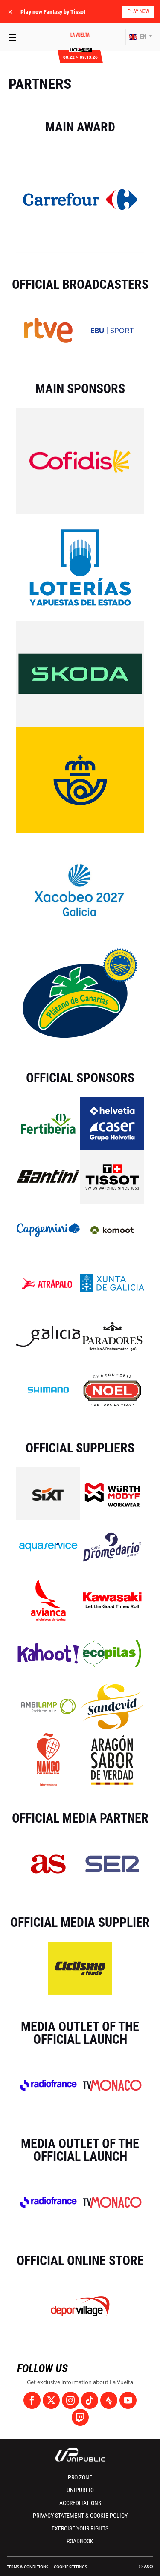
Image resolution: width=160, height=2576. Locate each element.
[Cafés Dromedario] (112, 1546)
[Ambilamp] (48, 1706)
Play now (138, 11)
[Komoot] (112, 1230)
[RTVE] (48, 330)
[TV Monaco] (112, 2085)
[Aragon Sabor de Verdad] (112, 1759)
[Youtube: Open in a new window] (128, 2400)
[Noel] (112, 1389)
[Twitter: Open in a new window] (51, 2400)
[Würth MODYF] (112, 1493)
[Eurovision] (112, 330)
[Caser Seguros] (112, 1123)
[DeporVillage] (80, 2306)
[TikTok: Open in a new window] (90, 2400)
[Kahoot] (48, 1653)
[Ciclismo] (80, 1968)
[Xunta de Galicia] (112, 1283)
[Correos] (80, 780)
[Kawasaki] (112, 1600)
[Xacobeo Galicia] (80, 886)
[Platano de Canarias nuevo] (80, 993)
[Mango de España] (48, 1759)
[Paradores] (112, 1336)
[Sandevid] (112, 1706)
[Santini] (48, 1176)
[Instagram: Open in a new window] (70, 2400)
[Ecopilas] (112, 1653)
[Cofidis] (80, 461)
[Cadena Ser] (112, 1863)
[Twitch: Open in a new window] (80, 2417)
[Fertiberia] (48, 1123)
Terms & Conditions (28, 2567)
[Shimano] (48, 1389)
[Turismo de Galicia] (48, 1336)
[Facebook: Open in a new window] (32, 2400)
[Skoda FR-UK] (80, 673)
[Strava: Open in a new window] (109, 2400)
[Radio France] (48, 2085)
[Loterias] (80, 567)
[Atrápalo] (48, 1283)
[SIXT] (48, 1493)
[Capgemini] (48, 1230)
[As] (48, 1863)
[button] (140, 37)
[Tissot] (112, 1176)
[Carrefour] (80, 199)
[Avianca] (48, 1600)
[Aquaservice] (48, 1546)
